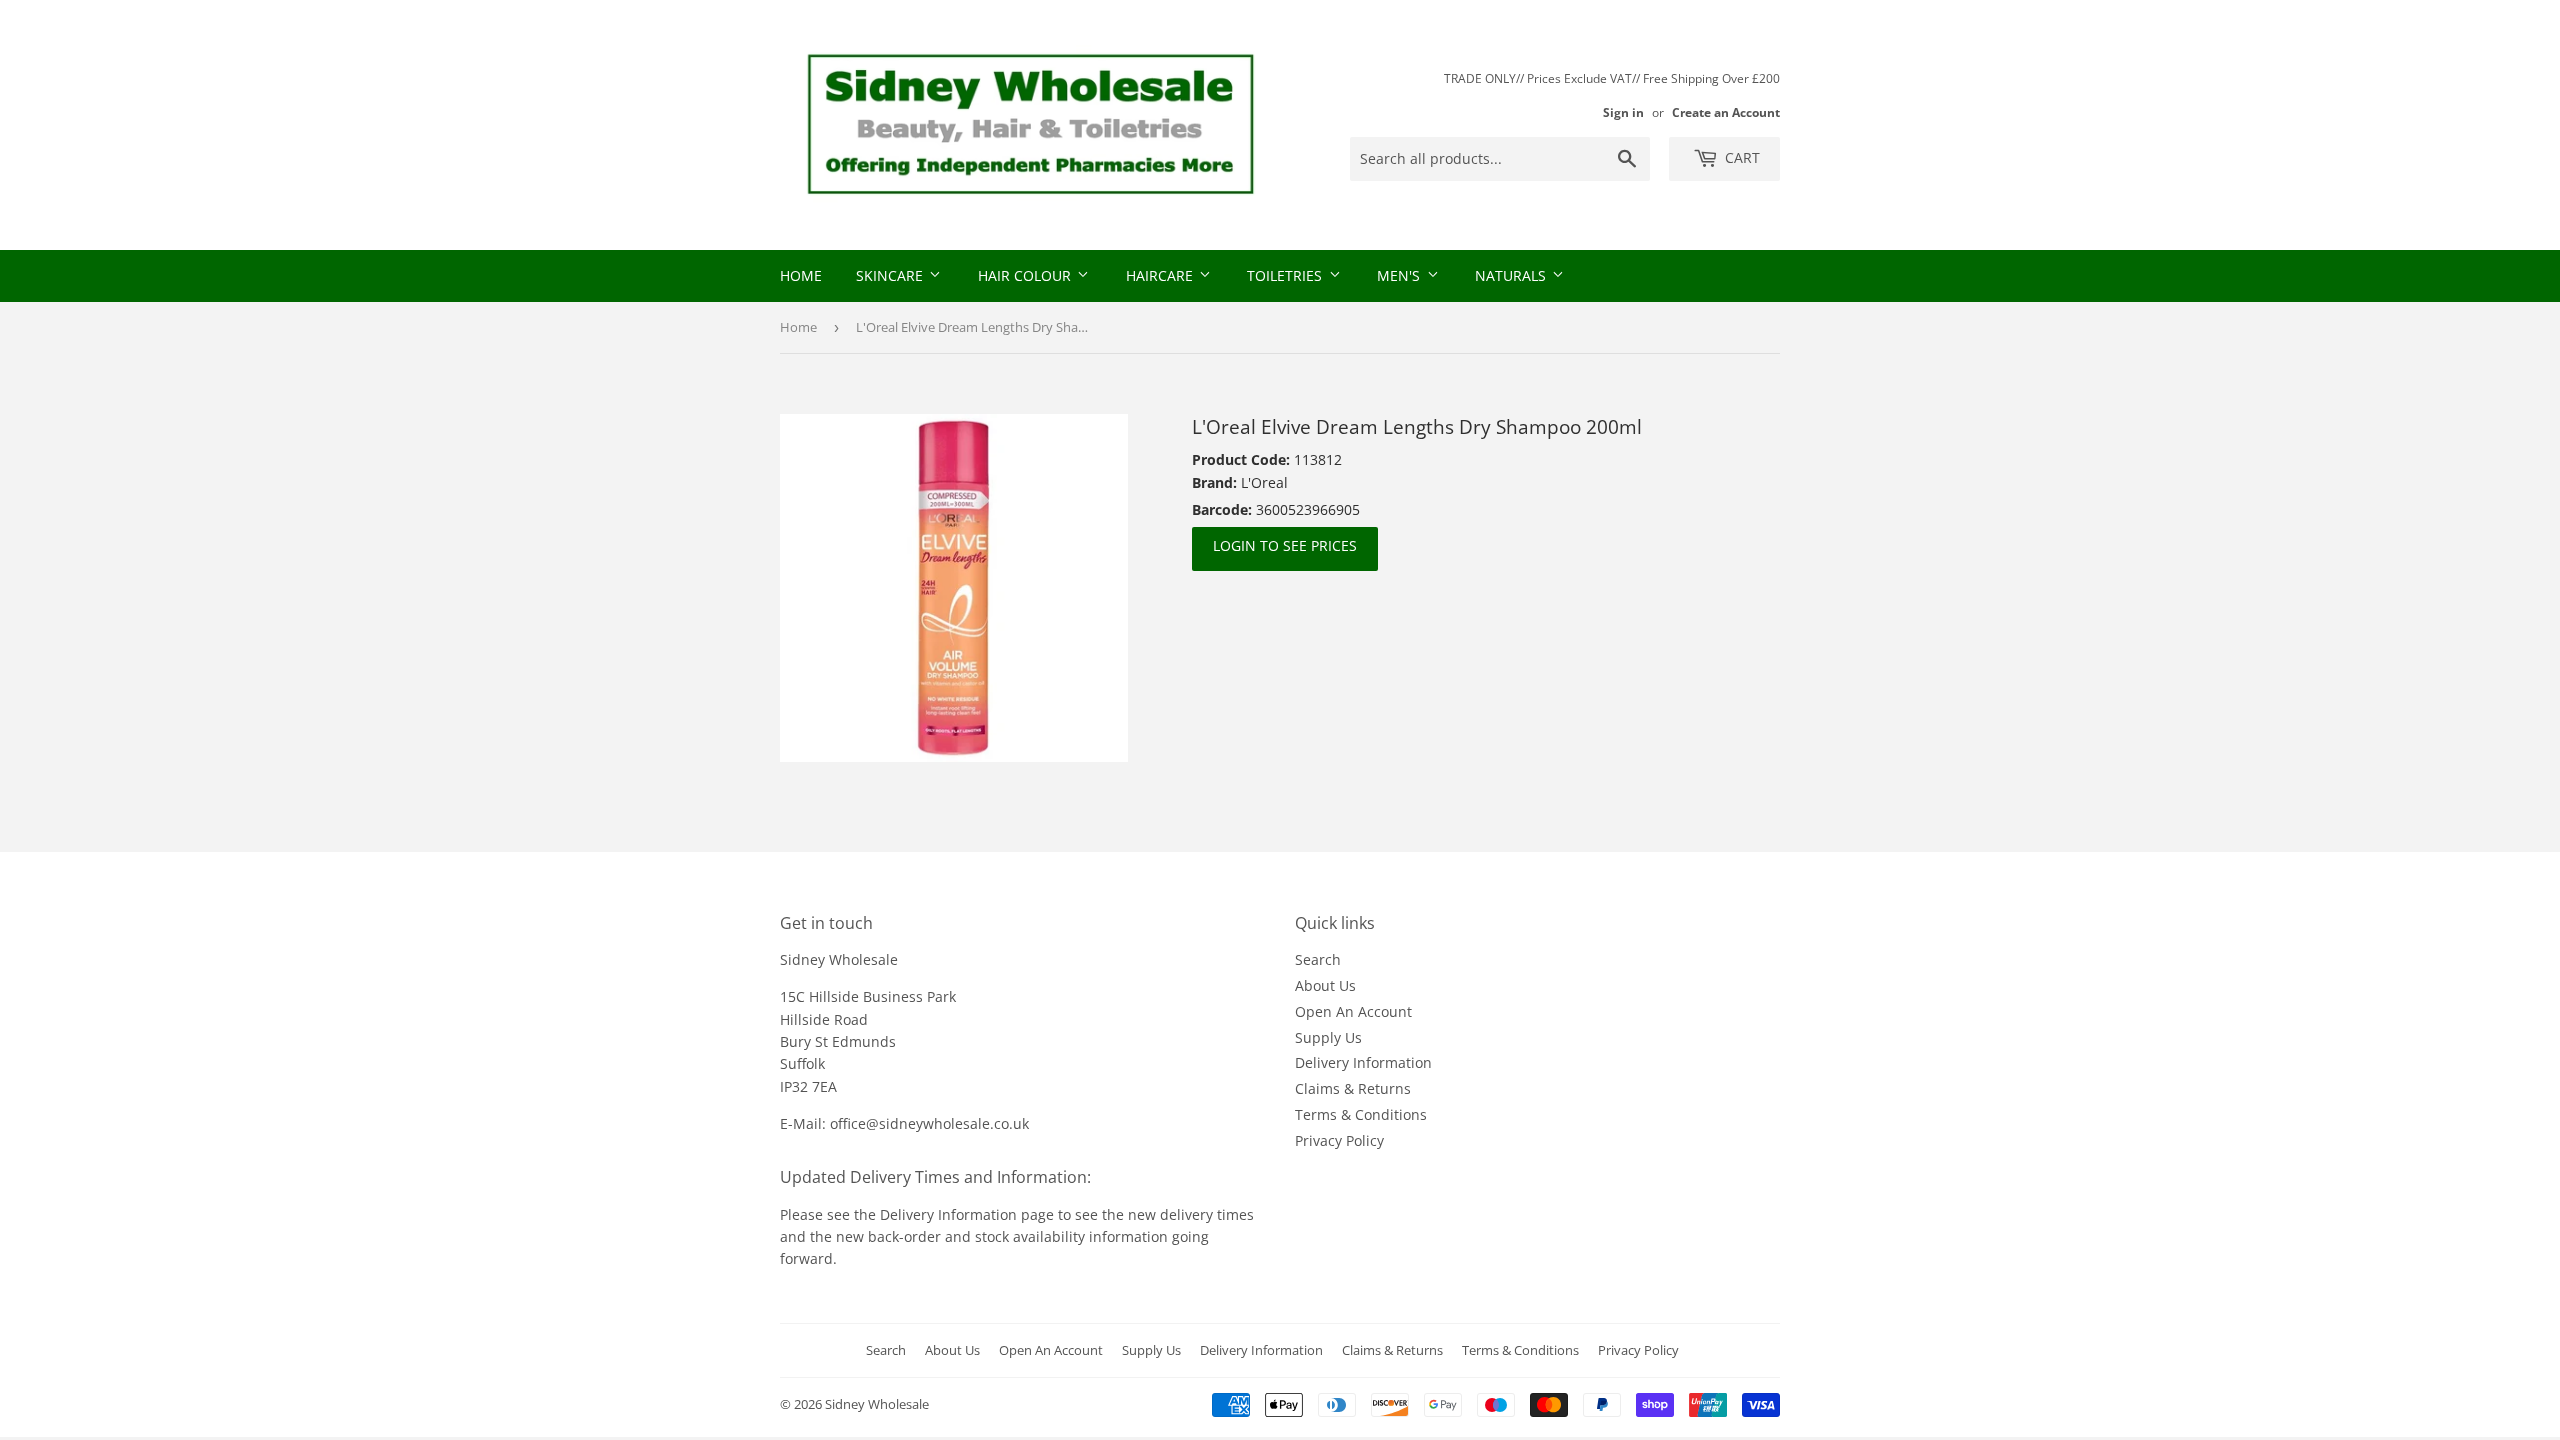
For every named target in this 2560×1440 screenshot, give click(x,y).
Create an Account (1726, 112)
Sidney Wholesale (877, 1404)
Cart (1740, 157)
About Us (1325, 985)
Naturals (1512, 275)
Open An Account (1353, 1011)
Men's (1400, 275)
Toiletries (1286, 275)
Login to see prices (1285, 545)
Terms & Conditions (1361, 1114)
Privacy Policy (1339, 1140)
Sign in (1623, 112)
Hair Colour (1026, 275)
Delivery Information (1363, 1062)
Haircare (1161, 275)
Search (1318, 959)
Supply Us (1328, 1037)
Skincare (891, 275)
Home (801, 275)
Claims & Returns (1353, 1088)
